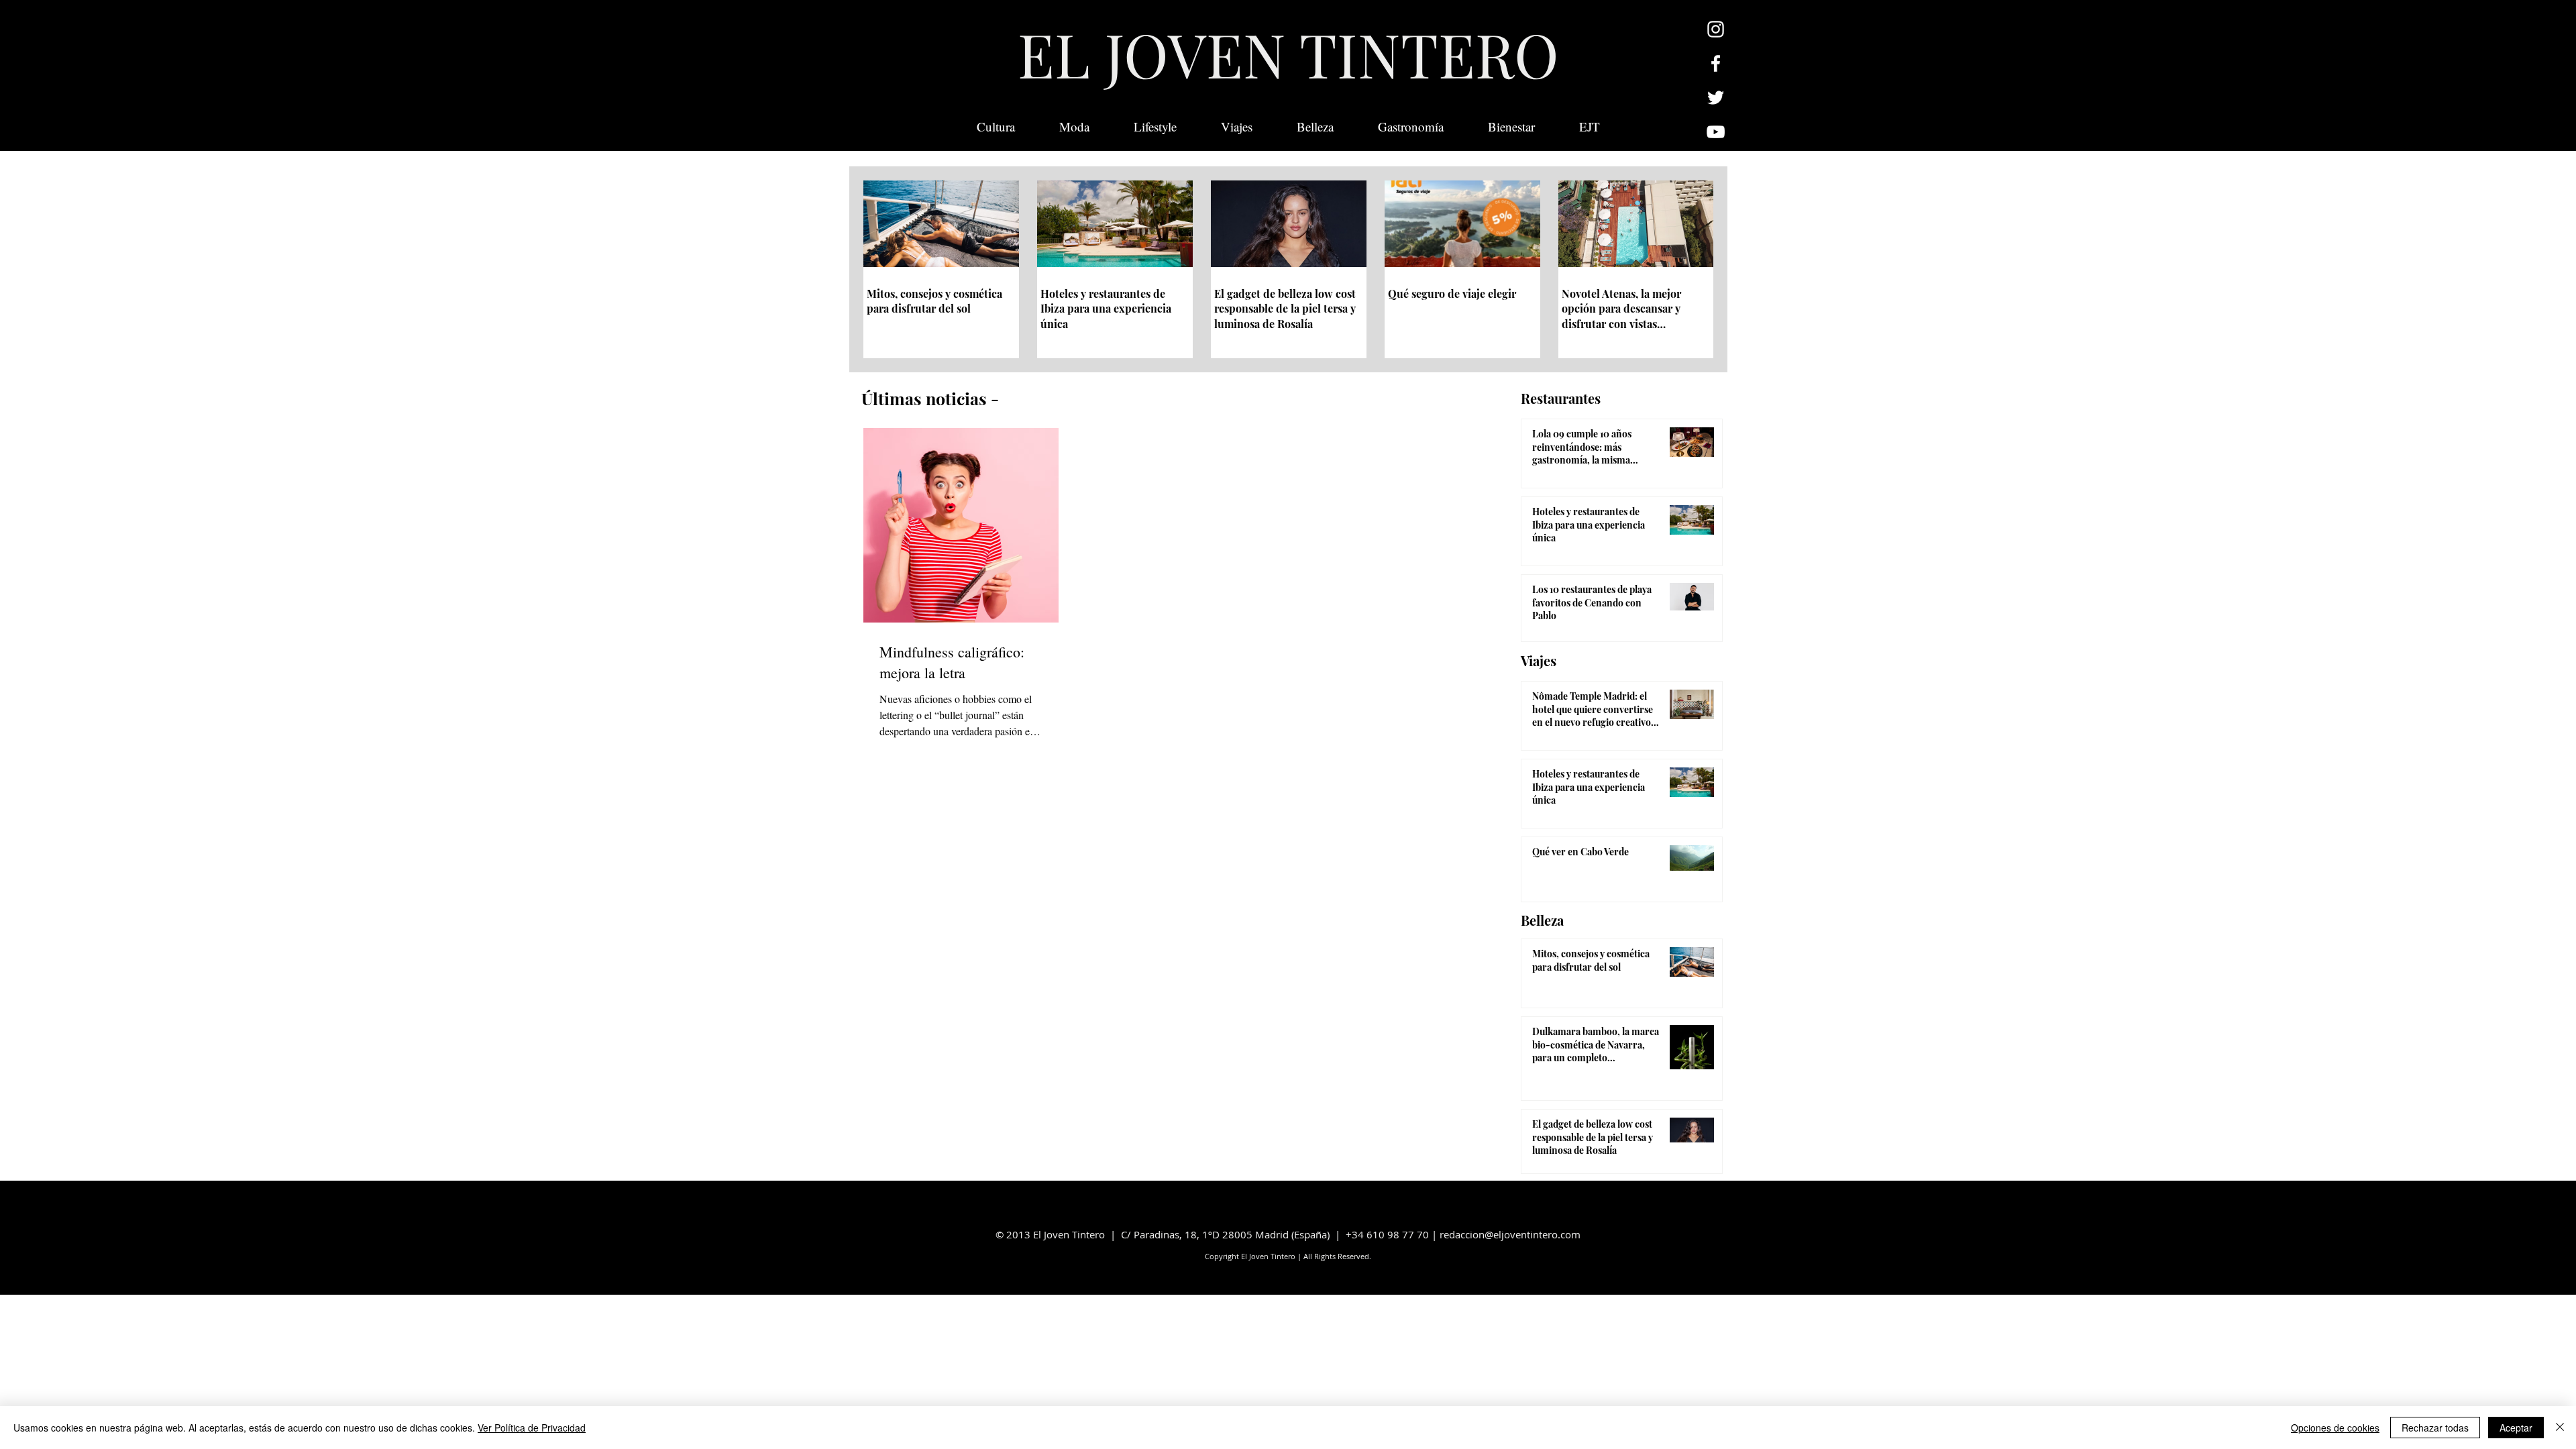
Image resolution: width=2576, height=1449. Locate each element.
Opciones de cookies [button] (2335, 1428)
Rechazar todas (2435, 1428)
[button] (1590, 127)
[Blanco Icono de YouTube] (1716, 132)
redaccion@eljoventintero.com (1510, 1234)
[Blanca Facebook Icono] (1716, 63)
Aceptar (2516, 1428)
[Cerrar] (2560, 1428)
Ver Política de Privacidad (532, 1428)
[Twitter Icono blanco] (1716, 98)
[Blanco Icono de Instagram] (1716, 29)
